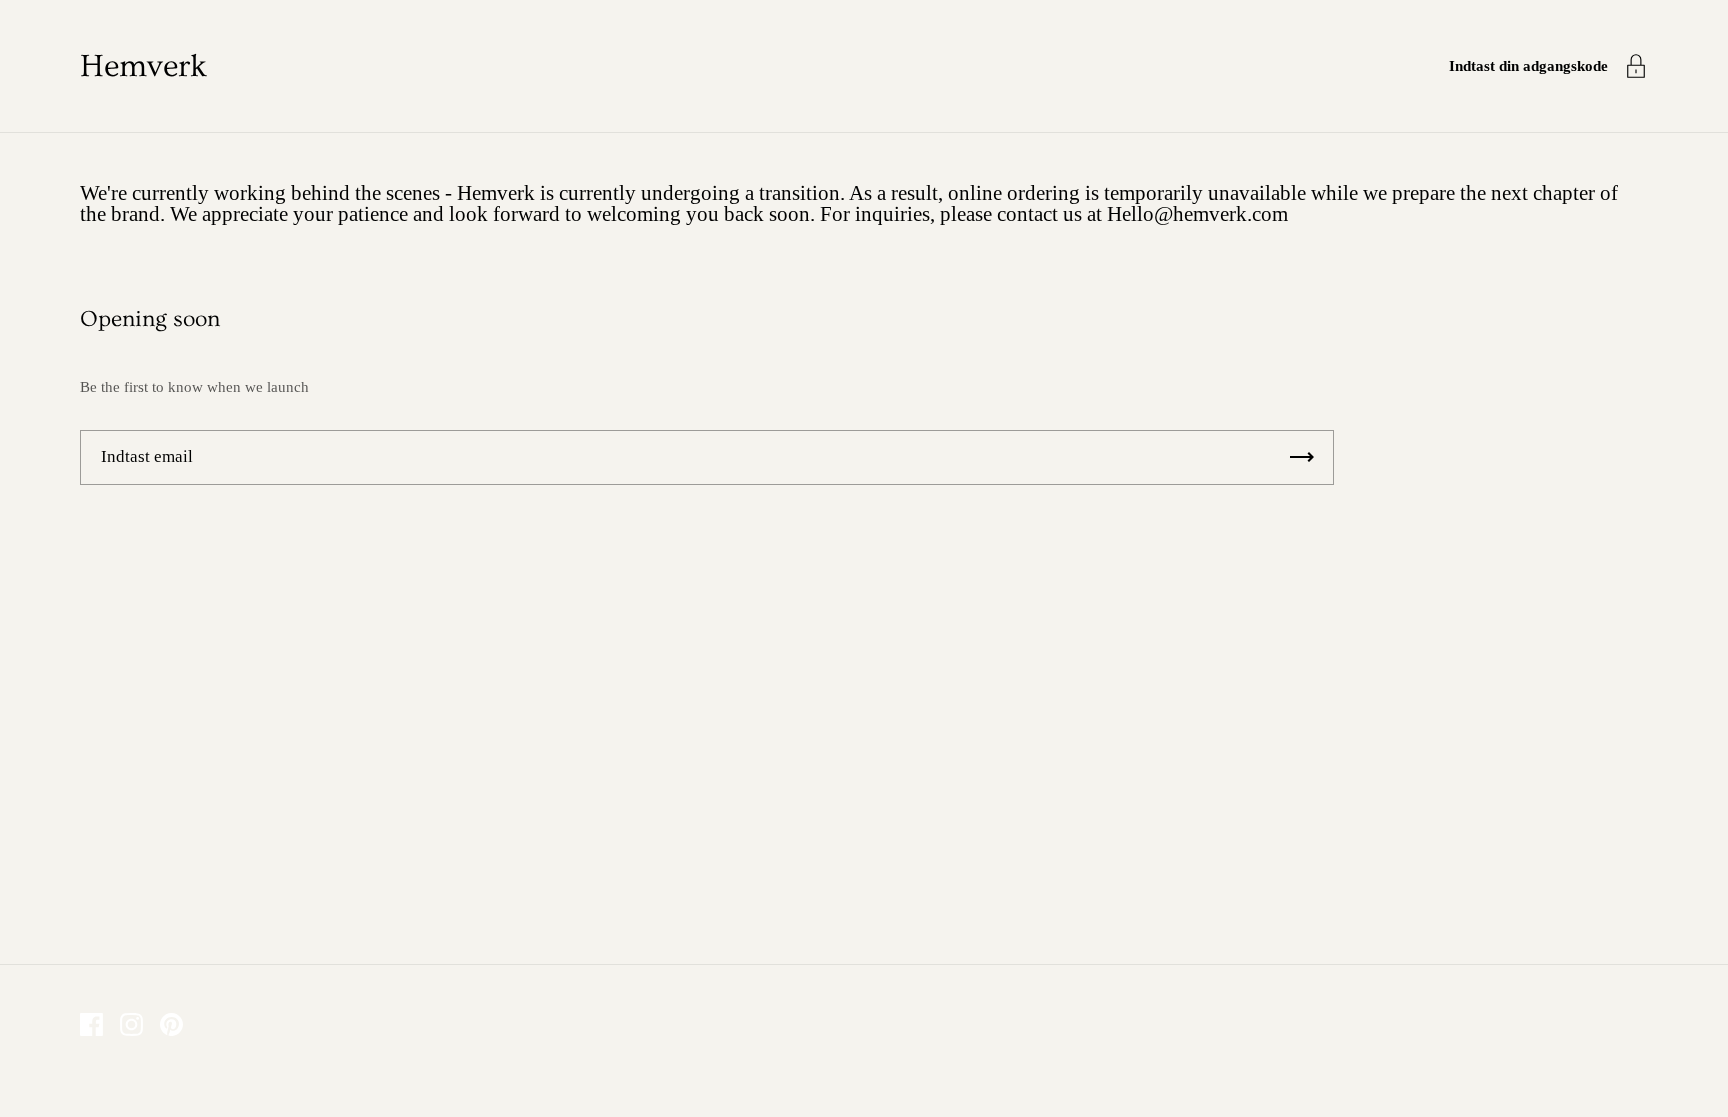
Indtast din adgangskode (1528, 66)
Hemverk (143, 66)
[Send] (1302, 457)
